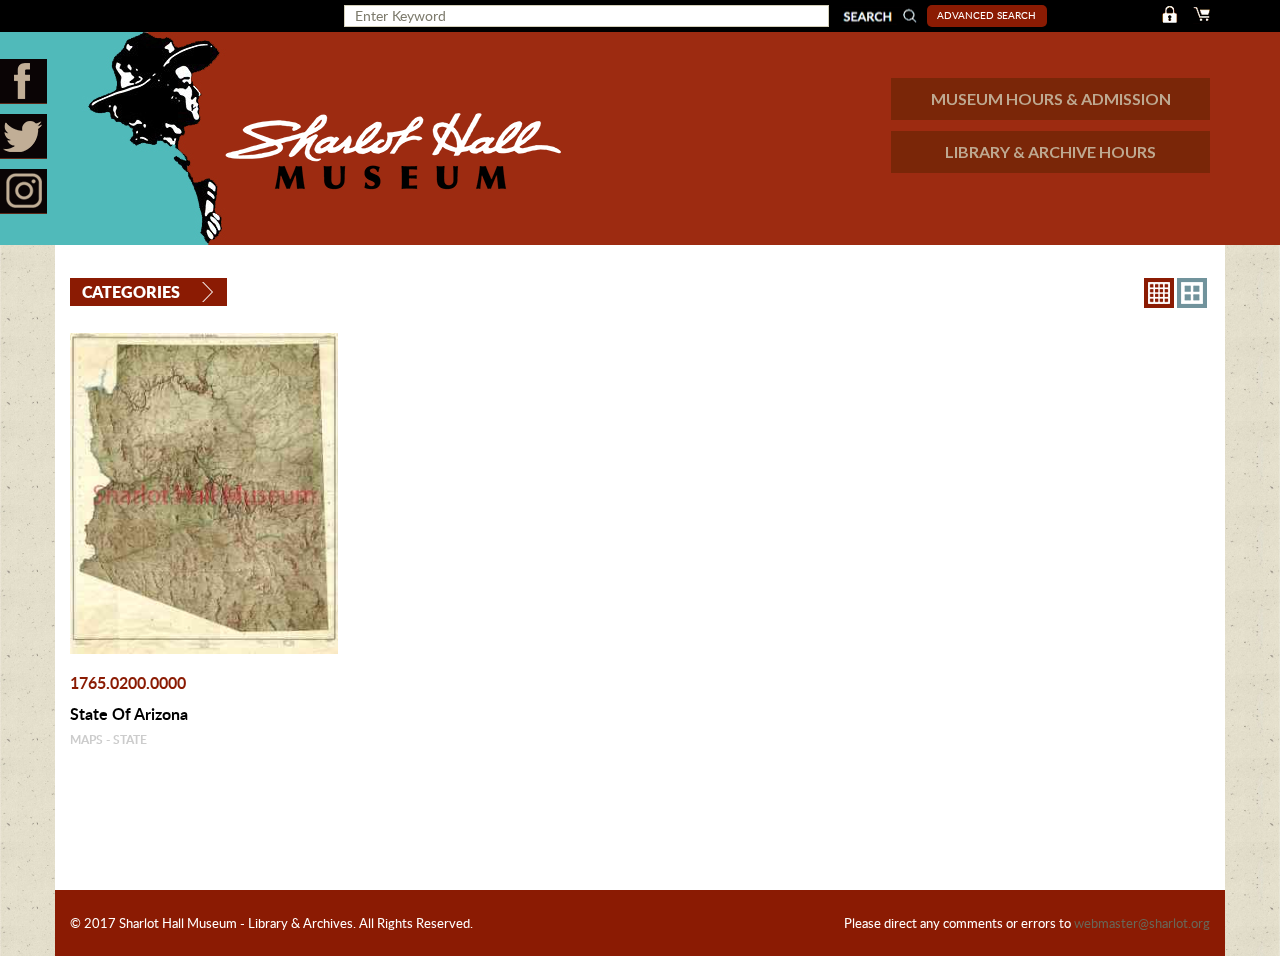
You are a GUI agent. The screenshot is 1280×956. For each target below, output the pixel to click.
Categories (131, 291)
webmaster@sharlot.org (1142, 923)
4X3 (1192, 293)
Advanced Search (986, 15)
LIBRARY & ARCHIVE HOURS (1050, 151)
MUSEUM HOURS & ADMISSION (1051, 98)
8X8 (1159, 293)
